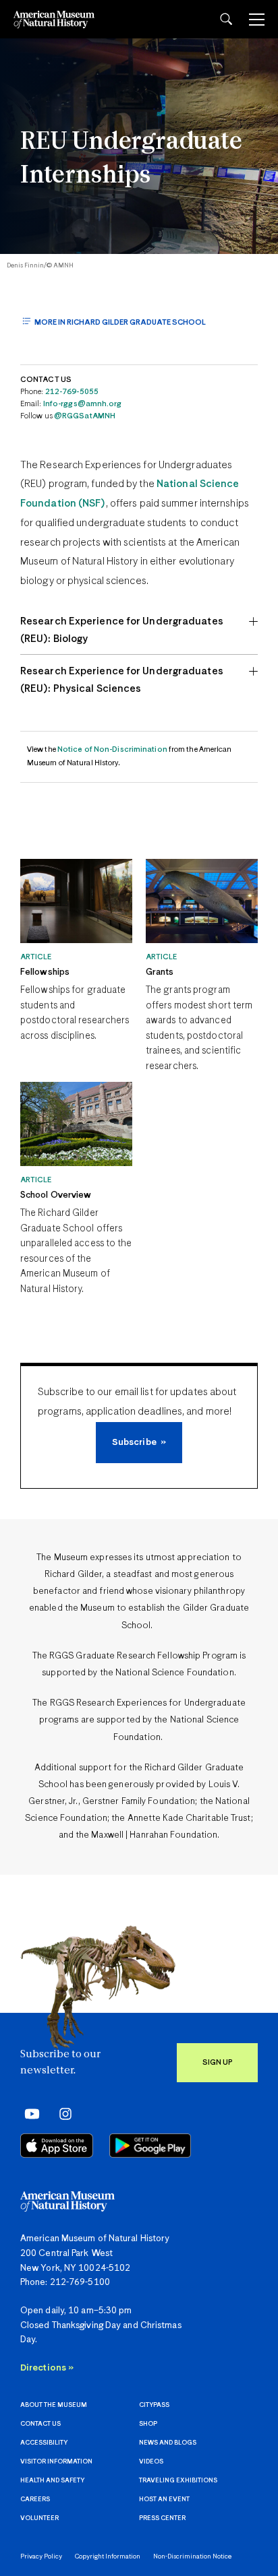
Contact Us (40, 2424)
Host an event (164, 2500)
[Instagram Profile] (61, 2114)
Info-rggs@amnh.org (83, 404)
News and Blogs (168, 2443)
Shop (148, 2424)
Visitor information (56, 2462)
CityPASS (154, 2405)
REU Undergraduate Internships (131, 159)
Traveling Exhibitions (178, 2481)
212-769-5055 (72, 392)
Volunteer (39, 2518)
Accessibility (44, 2443)
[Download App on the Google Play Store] (150, 2146)
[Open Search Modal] (226, 19)
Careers (35, 2500)
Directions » (47, 2368)
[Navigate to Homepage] (54, 19)
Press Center (162, 2518)
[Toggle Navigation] (257, 20)
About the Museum (54, 2405)
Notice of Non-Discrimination (112, 749)
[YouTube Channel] (29, 2114)
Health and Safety (52, 2481)
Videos (151, 2462)
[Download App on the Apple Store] (57, 2146)
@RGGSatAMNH (85, 416)
